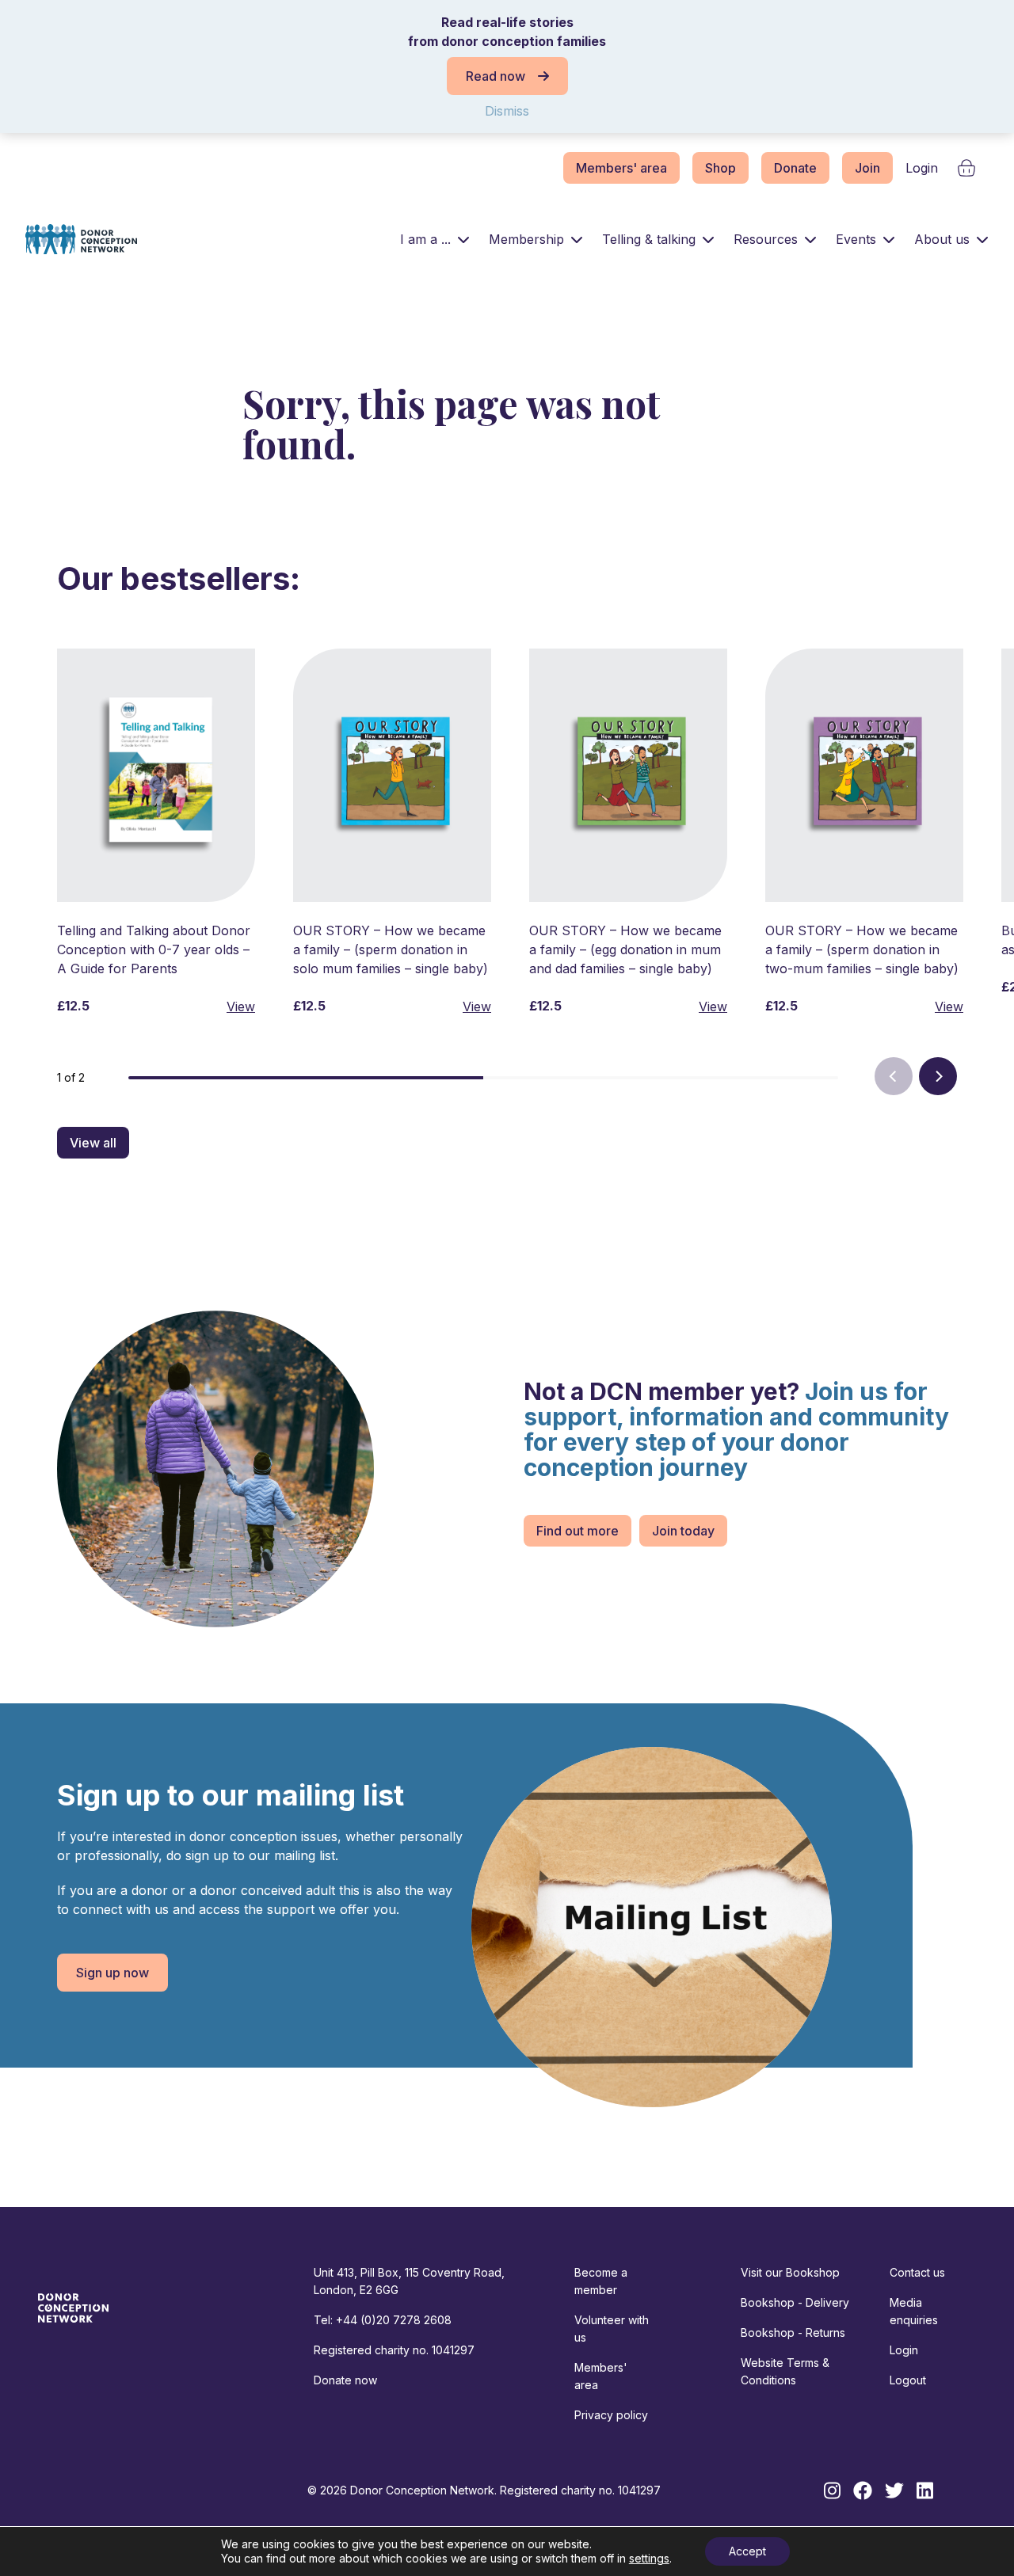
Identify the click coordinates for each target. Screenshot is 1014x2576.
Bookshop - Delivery (795, 2302)
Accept (747, 2551)
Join (867, 168)
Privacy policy (611, 2415)
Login (922, 168)
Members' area (621, 168)
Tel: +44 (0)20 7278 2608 (383, 2320)
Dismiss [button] (507, 111)
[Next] (938, 1076)
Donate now (345, 2380)
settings (649, 2558)
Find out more (578, 1531)
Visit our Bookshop (790, 2272)
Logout (908, 2380)
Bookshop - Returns (793, 2332)
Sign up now (112, 1973)
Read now (496, 76)
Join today (683, 1531)
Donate (795, 168)
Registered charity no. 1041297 (394, 2350)
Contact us (917, 2272)
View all (93, 1143)
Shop (720, 168)
